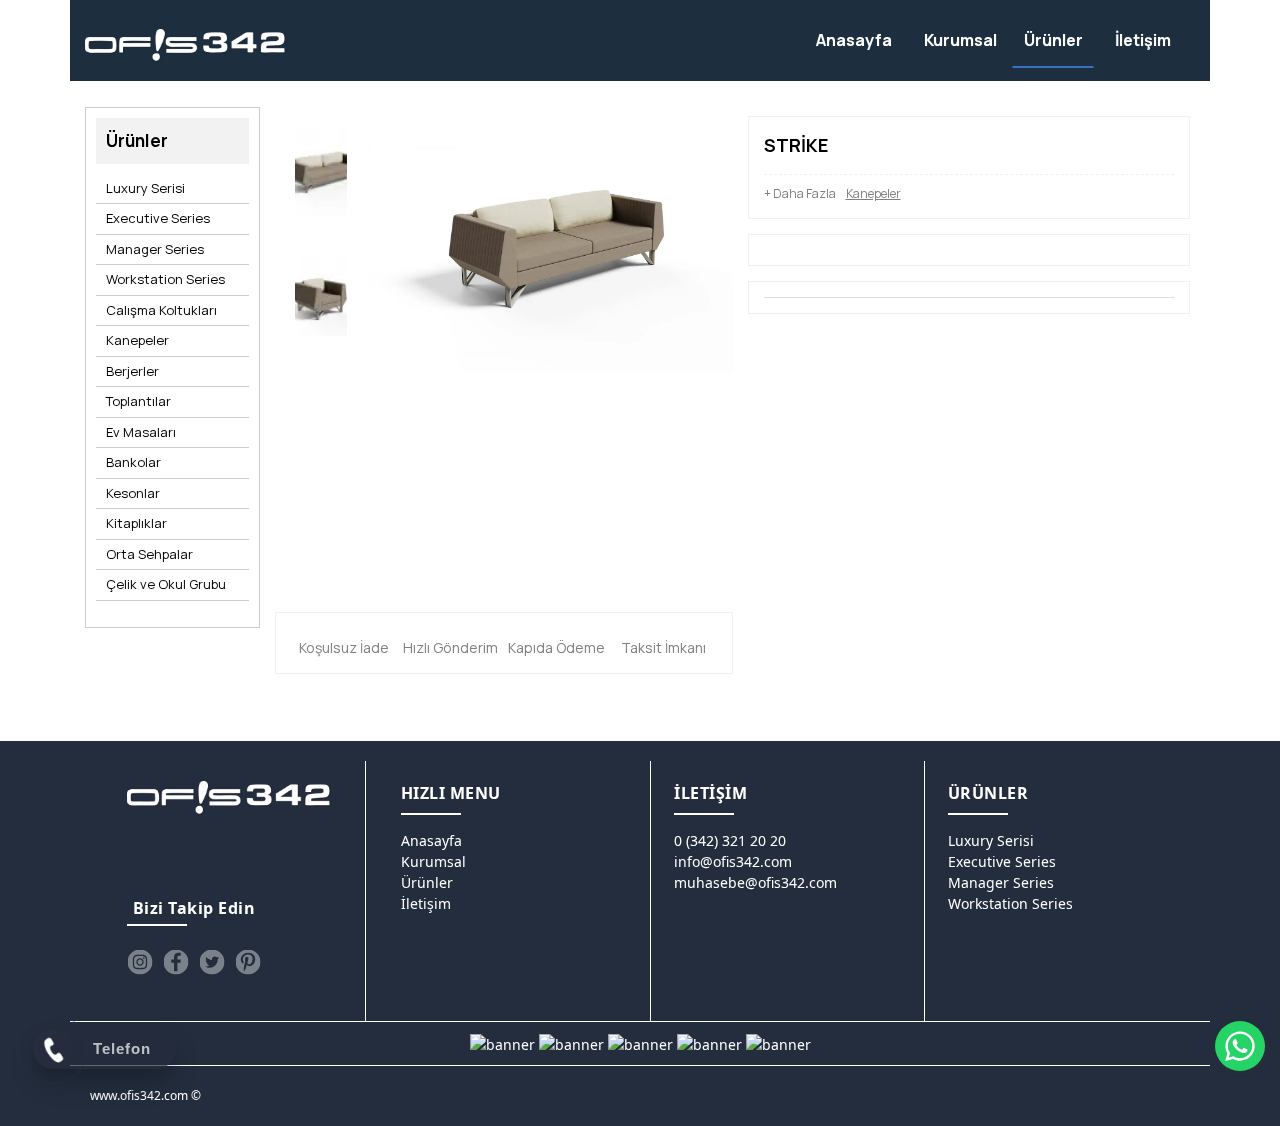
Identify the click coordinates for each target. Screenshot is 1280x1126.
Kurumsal (433, 861)
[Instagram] (140, 962)
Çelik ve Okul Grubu (166, 584)
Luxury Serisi (145, 188)
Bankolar (133, 462)
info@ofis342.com (733, 861)
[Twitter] (212, 962)
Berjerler (132, 371)
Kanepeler (137, 340)
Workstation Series (165, 279)
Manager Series (155, 249)
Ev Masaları (141, 432)
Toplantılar (138, 401)
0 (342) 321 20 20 (730, 840)
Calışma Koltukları (161, 310)
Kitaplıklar (136, 523)
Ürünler (427, 882)
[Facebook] (176, 962)
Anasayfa (431, 840)
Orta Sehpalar (149, 554)
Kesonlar (133, 493)
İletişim (426, 903)
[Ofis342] (185, 45)
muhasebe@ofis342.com (755, 882)
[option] (321, 176)
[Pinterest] (248, 962)
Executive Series (158, 218)
